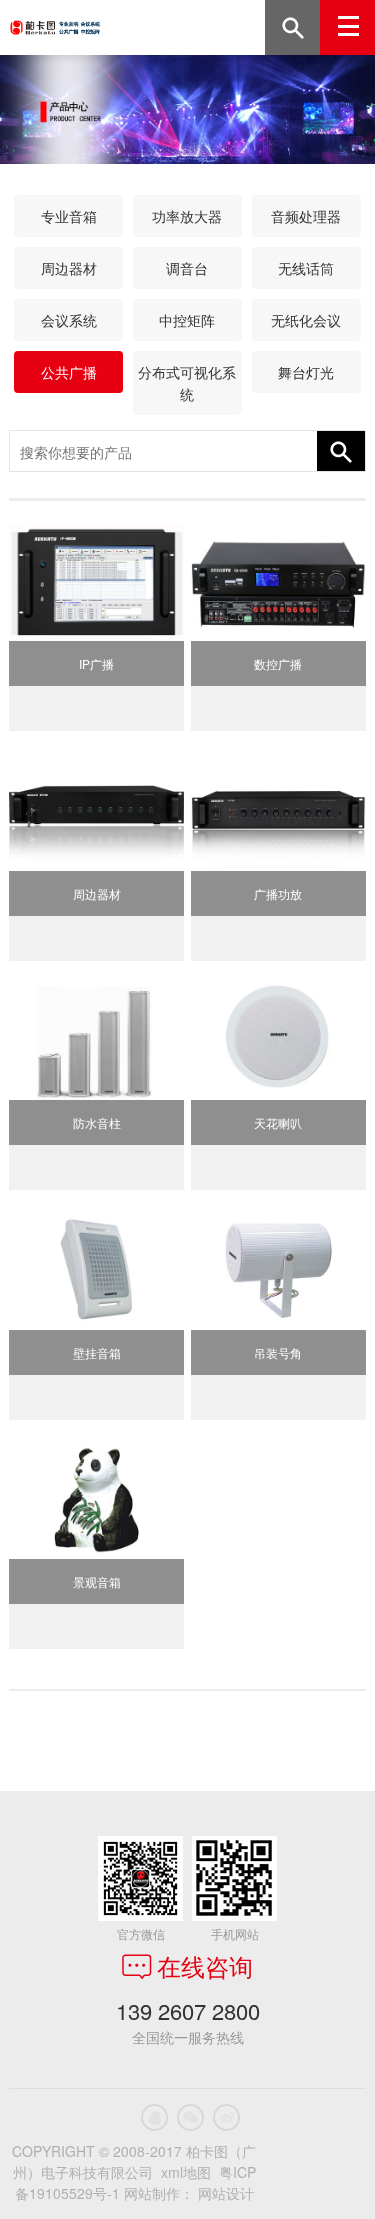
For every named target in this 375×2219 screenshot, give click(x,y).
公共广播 (69, 372)
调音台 (187, 268)
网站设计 (226, 2193)
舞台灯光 (306, 372)
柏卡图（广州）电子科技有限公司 (55, 27)
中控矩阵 (187, 320)
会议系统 (69, 320)
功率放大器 (187, 216)
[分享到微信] (190, 2117)
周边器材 (69, 268)
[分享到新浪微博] (226, 2117)
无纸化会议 (306, 320)
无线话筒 (306, 268)
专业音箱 (69, 216)
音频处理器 (306, 216)
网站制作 (152, 2193)
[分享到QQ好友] (154, 2117)
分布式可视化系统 (187, 383)
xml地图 (186, 2172)
